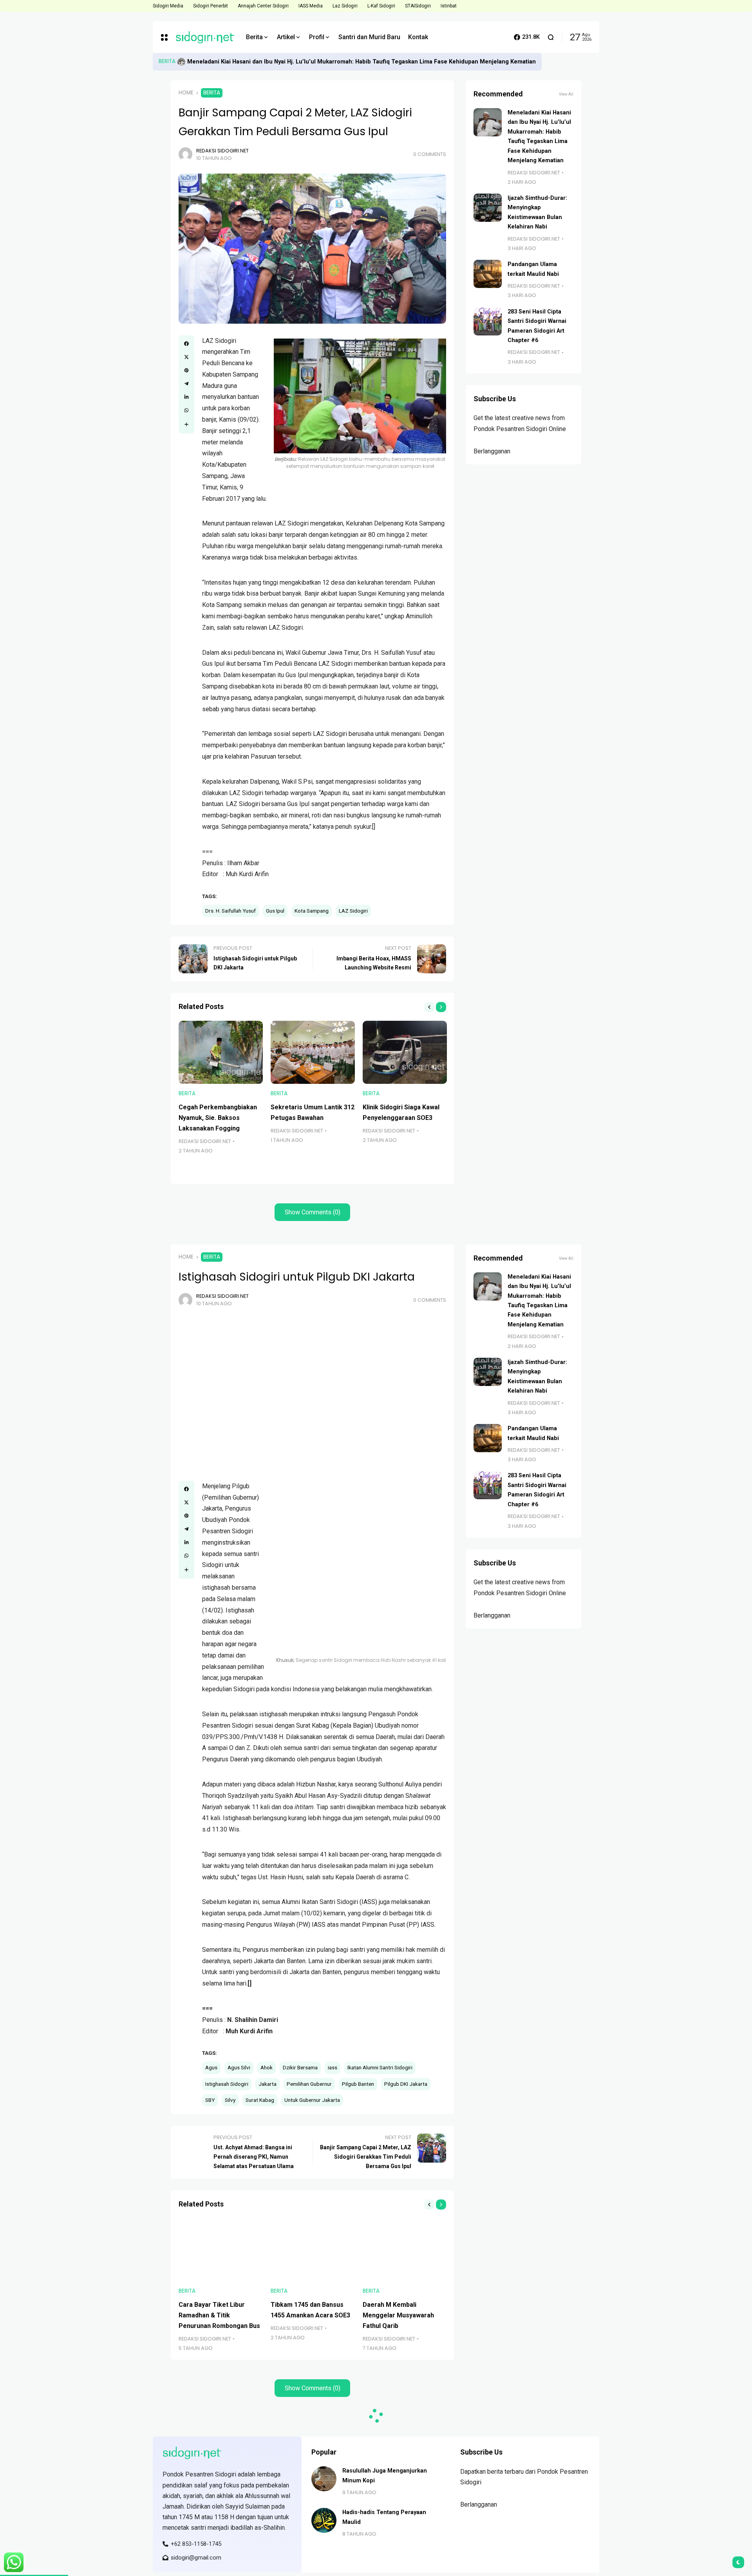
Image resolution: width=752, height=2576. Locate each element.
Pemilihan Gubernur (309, 2084)
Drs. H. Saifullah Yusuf (230, 911)
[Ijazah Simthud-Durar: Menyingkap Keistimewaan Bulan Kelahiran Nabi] (181, 62)
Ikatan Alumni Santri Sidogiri (380, 2067)
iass (333, 2067)
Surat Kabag (260, 2100)
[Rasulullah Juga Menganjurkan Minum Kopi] (324, 2479)
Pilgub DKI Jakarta (406, 2084)
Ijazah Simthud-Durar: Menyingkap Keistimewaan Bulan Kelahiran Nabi (283, 62)
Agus (211, 2067)
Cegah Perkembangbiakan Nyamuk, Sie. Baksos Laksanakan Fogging (218, 1118)
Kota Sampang (312, 911)
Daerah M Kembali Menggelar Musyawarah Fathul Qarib (398, 2315)
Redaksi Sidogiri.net (222, 151)
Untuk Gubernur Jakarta (312, 2100)
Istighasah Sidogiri (227, 2084)
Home (186, 93)
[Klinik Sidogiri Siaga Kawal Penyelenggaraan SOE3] (405, 1052)
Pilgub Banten (358, 2084)
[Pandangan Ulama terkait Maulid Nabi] (488, 274)
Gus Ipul (275, 911)
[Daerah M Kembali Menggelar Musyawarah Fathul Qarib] (405, 2250)
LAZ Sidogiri (353, 911)
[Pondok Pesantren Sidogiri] (205, 37)
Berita (167, 61)
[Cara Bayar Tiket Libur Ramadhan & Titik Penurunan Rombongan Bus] (221, 2250)
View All (566, 94)
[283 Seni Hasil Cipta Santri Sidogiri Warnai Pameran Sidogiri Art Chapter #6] (488, 321)
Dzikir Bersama (300, 2067)
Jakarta (268, 2084)
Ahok (267, 2067)
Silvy (230, 2100)
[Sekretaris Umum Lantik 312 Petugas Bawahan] (313, 1052)
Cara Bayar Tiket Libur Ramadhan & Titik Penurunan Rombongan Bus (219, 2315)
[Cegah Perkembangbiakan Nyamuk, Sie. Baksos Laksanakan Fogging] (221, 1052)
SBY (210, 2100)
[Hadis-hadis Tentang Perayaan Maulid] (324, 2520)
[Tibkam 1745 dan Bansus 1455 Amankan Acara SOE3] (313, 2250)
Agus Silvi (239, 2067)
